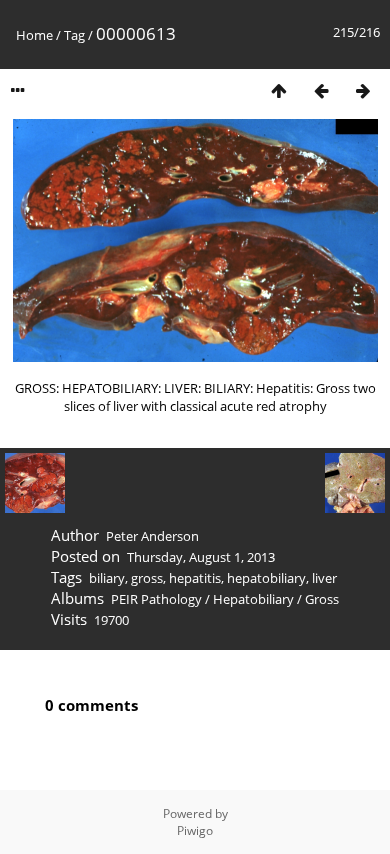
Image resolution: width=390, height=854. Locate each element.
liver (324, 578)
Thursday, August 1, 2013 (201, 557)
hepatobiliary (266, 578)
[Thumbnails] (279, 90)
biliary (107, 578)
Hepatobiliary (253, 599)
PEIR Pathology (156, 599)
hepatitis (195, 578)
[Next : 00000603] (363, 90)
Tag (74, 35)
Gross (322, 599)
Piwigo (195, 830)
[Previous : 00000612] (321, 90)
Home (34, 35)
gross (147, 578)
